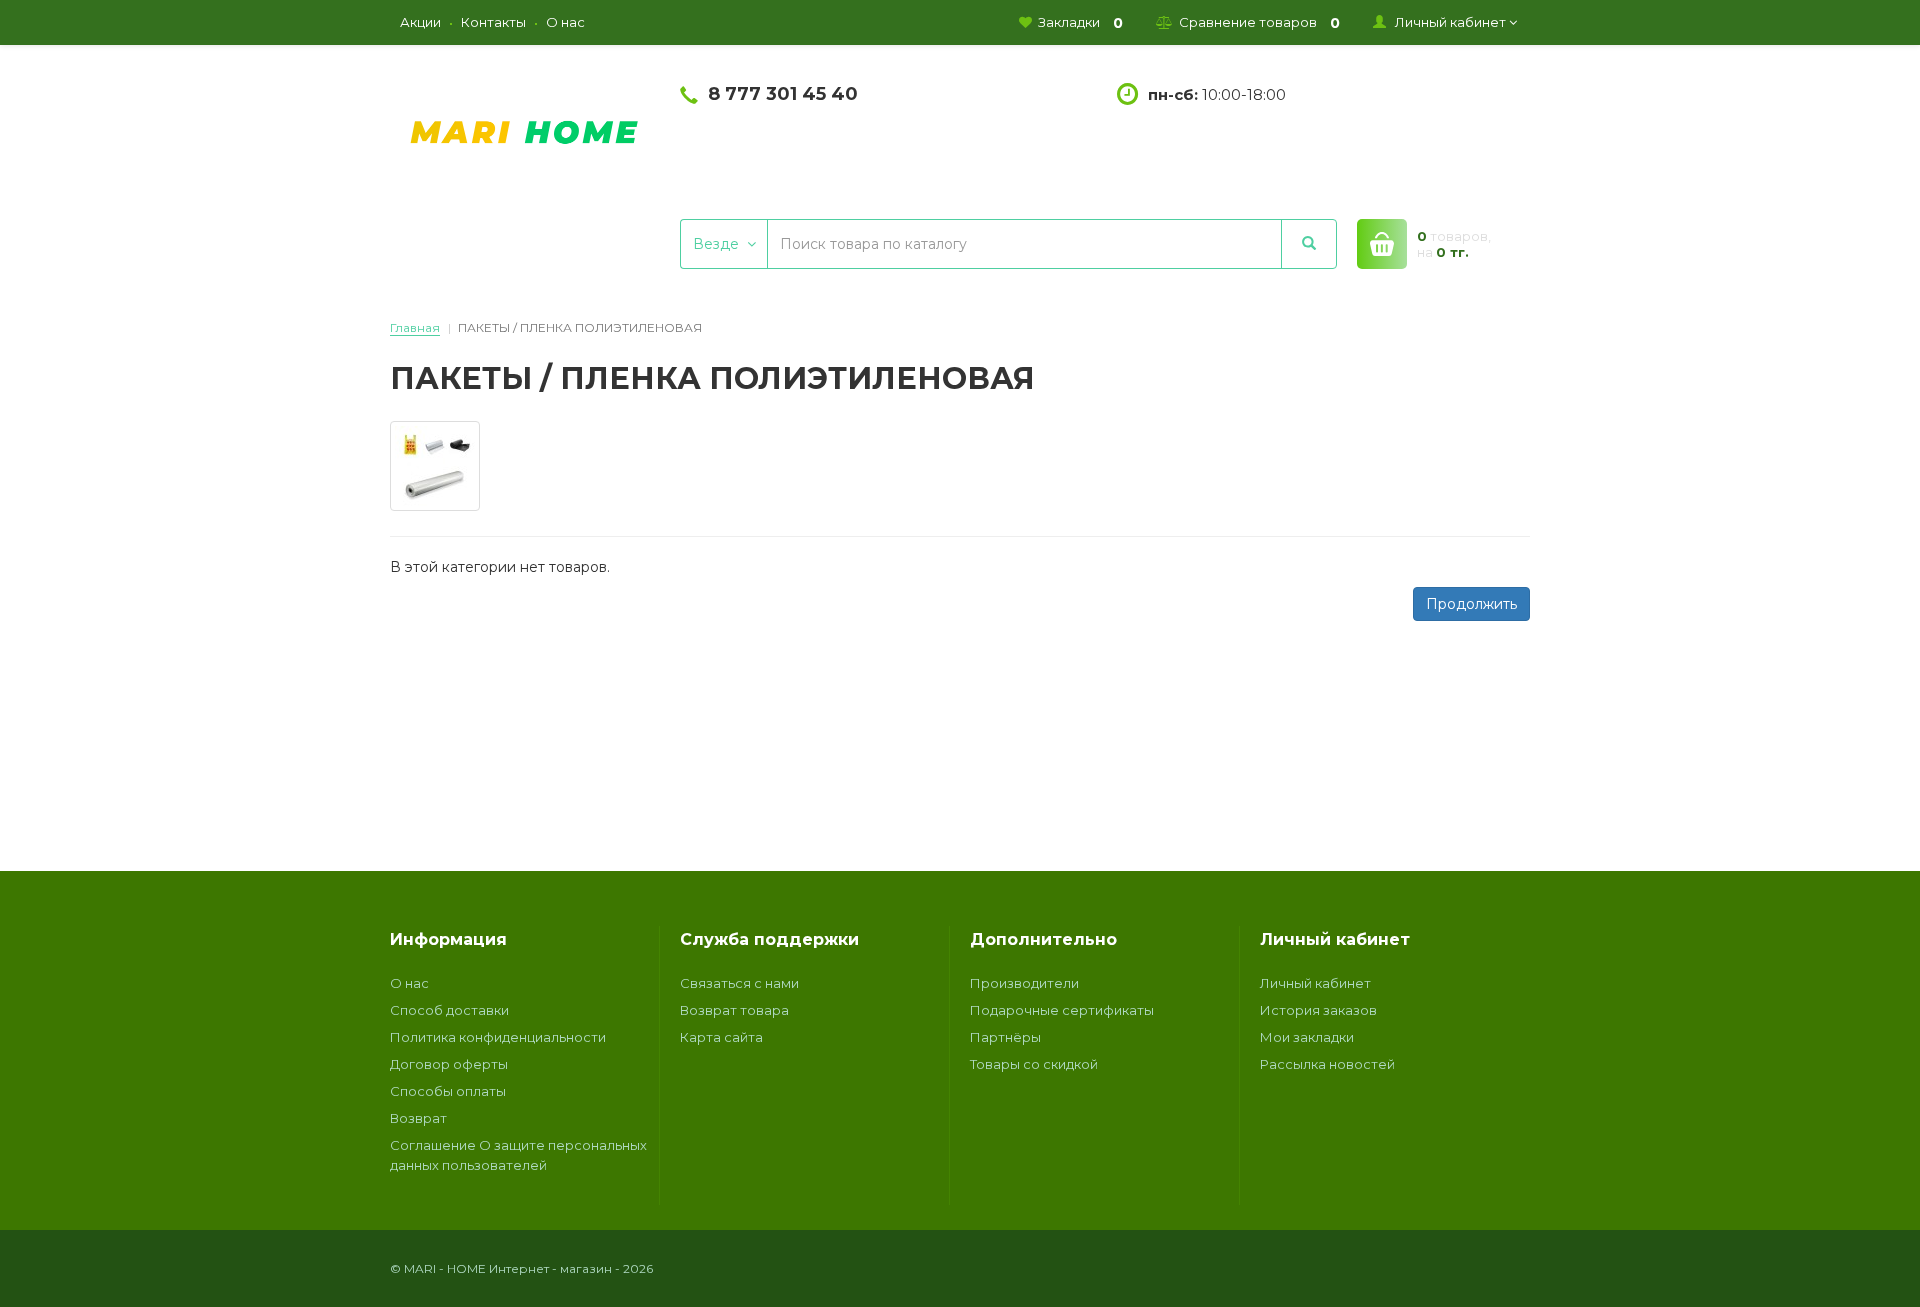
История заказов (1318, 1010)
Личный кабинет (1315, 983)
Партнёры (1005, 1037)
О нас (409, 983)
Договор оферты (449, 1064)
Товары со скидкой (1034, 1064)
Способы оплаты (448, 1091)
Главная (415, 327)
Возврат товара (734, 1010)
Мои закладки (1307, 1037)
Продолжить (1471, 604)
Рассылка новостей (1327, 1064)
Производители (1024, 983)
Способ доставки (449, 1010)
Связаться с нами (739, 983)
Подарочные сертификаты (1062, 1010)
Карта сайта (721, 1037)
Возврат (418, 1118)
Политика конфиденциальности (498, 1037)
